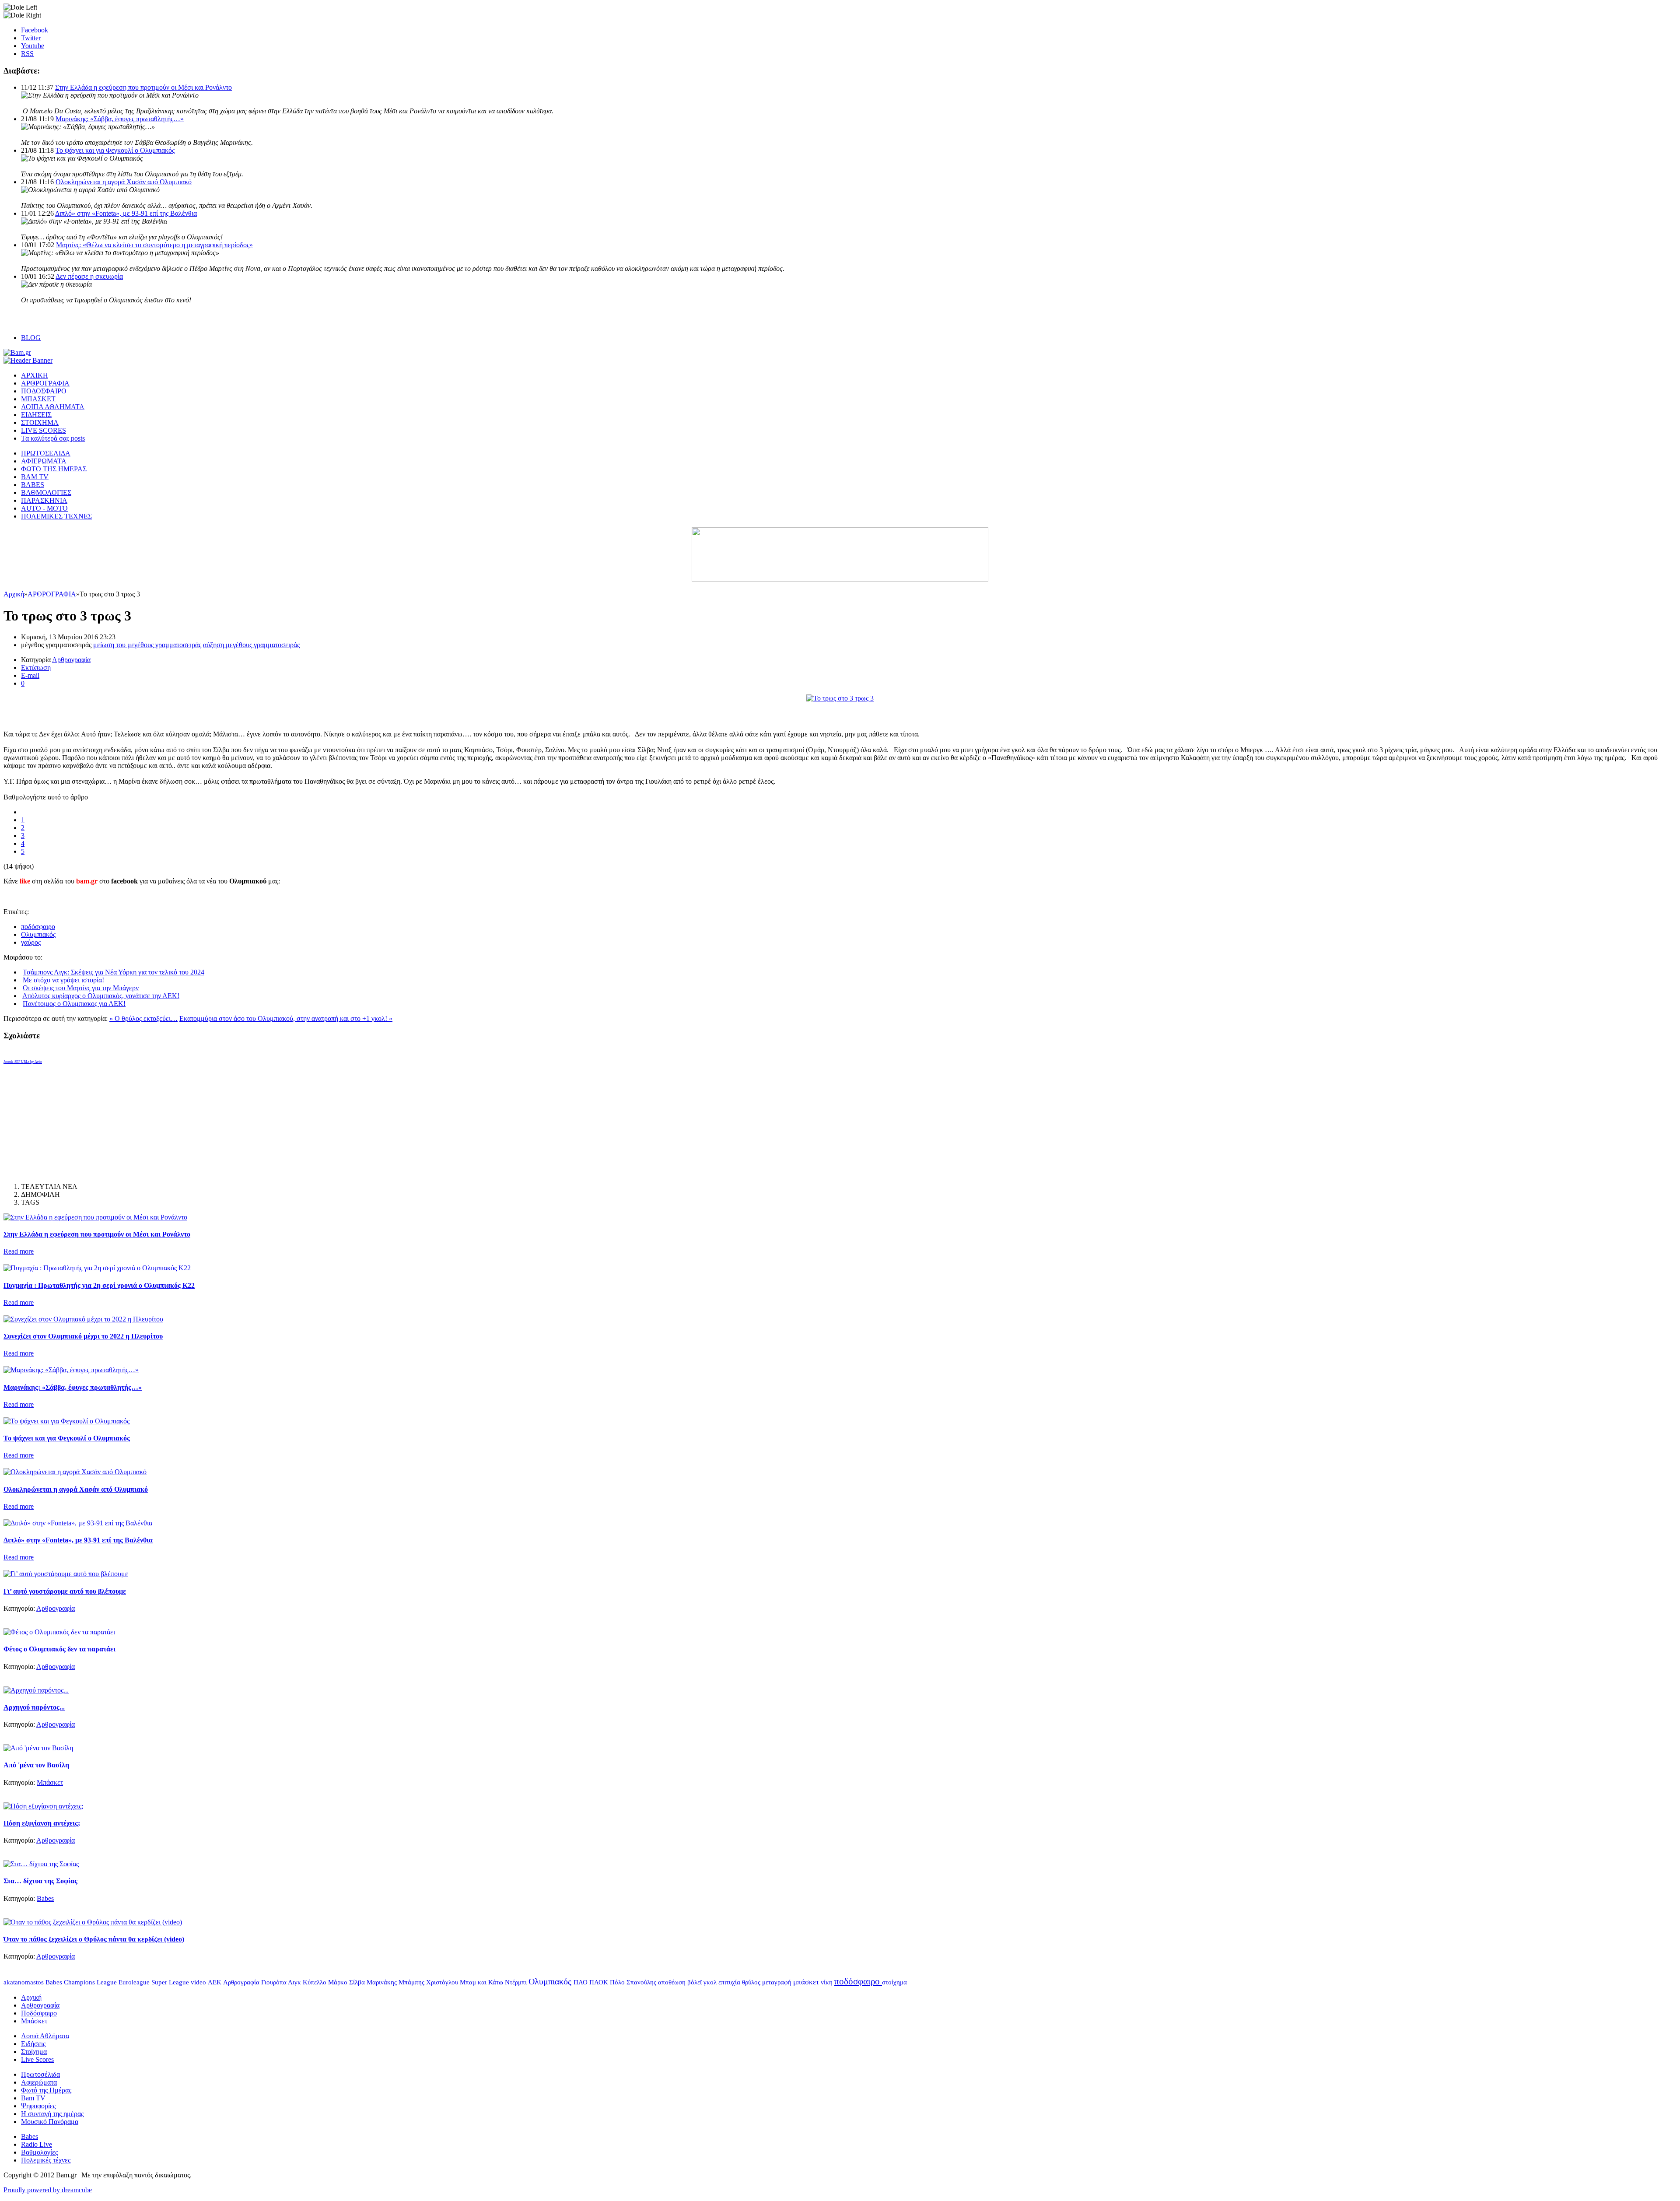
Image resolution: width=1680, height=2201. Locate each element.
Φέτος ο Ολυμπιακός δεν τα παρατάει (59, 1649)
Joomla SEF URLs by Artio (23, 1062)
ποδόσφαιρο (38, 927)
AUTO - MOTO (44, 508)
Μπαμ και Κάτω (482, 1982)
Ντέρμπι (517, 1982)
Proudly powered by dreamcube (48, 2190)
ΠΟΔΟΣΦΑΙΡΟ (44, 391)
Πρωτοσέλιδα (40, 2074)
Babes (45, 1898)
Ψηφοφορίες (38, 2106)
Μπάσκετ (50, 1782)
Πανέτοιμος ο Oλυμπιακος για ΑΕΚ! (74, 1004)
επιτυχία (730, 1982)
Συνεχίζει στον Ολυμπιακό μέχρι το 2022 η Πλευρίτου (83, 1336)
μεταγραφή (778, 1982)
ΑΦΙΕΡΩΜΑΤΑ (44, 461)
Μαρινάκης (383, 1982)
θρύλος (752, 1982)
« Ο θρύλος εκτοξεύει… (143, 1018)
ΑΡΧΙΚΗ (35, 375)
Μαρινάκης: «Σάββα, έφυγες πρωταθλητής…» (120, 119)
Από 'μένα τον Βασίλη (36, 1765)
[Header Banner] (28, 360)
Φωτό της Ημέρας (46, 2090)
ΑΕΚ (215, 1982)
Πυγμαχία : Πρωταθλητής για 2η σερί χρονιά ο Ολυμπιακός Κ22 (99, 1285)
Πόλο (618, 1982)
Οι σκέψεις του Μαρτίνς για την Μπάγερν (81, 988)
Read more (19, 1251)
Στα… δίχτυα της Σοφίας (40, 1881)
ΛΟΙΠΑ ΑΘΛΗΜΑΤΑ (53, 407)
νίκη (828, 1982)
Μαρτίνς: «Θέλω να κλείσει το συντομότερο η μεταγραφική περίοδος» (154, 245)
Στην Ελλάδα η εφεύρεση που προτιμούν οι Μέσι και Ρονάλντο (143, 87)
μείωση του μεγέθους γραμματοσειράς (147, 645)
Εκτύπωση (36, 668)
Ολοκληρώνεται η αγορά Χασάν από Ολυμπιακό (124, 182)
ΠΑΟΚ (600, 1982)
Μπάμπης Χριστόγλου (429, 1982)
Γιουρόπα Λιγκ (282, 1982)
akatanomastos (24, 1982)
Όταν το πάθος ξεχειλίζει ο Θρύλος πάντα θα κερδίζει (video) (94, 1939)
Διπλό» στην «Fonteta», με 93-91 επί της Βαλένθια (126, 213)
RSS (27, 54)
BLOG (31, 338)
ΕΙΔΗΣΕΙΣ (36, 415)
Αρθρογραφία (71, 660)
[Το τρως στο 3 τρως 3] (840, 698)
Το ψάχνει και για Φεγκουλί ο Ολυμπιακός (115, 150)
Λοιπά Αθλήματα (45, 2036)
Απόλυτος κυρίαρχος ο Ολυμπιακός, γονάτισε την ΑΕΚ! (101, 996)
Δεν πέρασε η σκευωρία (89, 276)
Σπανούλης (642, 1982)
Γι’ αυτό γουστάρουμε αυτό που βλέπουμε (65, 1591)
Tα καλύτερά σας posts (53, 438)
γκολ (711, 1982)
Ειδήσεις (33, 2044)
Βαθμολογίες (39, 2152)
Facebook (35, 30)
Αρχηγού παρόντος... (34, 1707)
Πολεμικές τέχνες (46, 2160)
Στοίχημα (34, 2052)
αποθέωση (673, 1982)
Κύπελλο (315, 1982)
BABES (33, 485)
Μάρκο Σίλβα (347, 1982)
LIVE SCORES (44, 430)
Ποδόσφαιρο (39, 2013)
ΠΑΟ (581, 1982)
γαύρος (31, 942)
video (199, 1982)
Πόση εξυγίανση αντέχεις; (42, 1823)
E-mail (30, 675)
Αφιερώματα (39, 2082)
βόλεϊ (695, 1982)
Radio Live (37, 2144)
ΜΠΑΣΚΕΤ (38, 399)
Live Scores (37, 2059)
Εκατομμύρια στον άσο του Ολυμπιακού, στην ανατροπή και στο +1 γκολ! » (286, 1018)
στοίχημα (894, 1982)
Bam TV (33, 2098)
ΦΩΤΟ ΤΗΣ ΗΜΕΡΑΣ (54, 469)
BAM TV (35, 477)
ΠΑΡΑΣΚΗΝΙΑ (44, 500)
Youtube (33, 46)
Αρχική (14, 594)
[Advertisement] (106, 715)
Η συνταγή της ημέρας (52, 2114)
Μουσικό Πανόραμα (50, 2122)
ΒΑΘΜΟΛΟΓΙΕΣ (46, 492)
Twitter (31, 38)
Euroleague (135, 1982)
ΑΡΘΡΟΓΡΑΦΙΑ (45, 383)
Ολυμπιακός (38, 934)
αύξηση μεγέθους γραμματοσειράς (251, 645)
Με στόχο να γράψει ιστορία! (63, 980)
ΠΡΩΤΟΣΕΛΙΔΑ (46, 453)
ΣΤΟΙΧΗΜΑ (40, 422)
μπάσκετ (807, 1982)
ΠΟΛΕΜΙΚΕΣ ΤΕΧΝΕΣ (56, 516)
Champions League (91, 1982)
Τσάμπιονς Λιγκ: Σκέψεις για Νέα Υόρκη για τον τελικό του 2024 (114, 972)
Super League (171, 1982)
